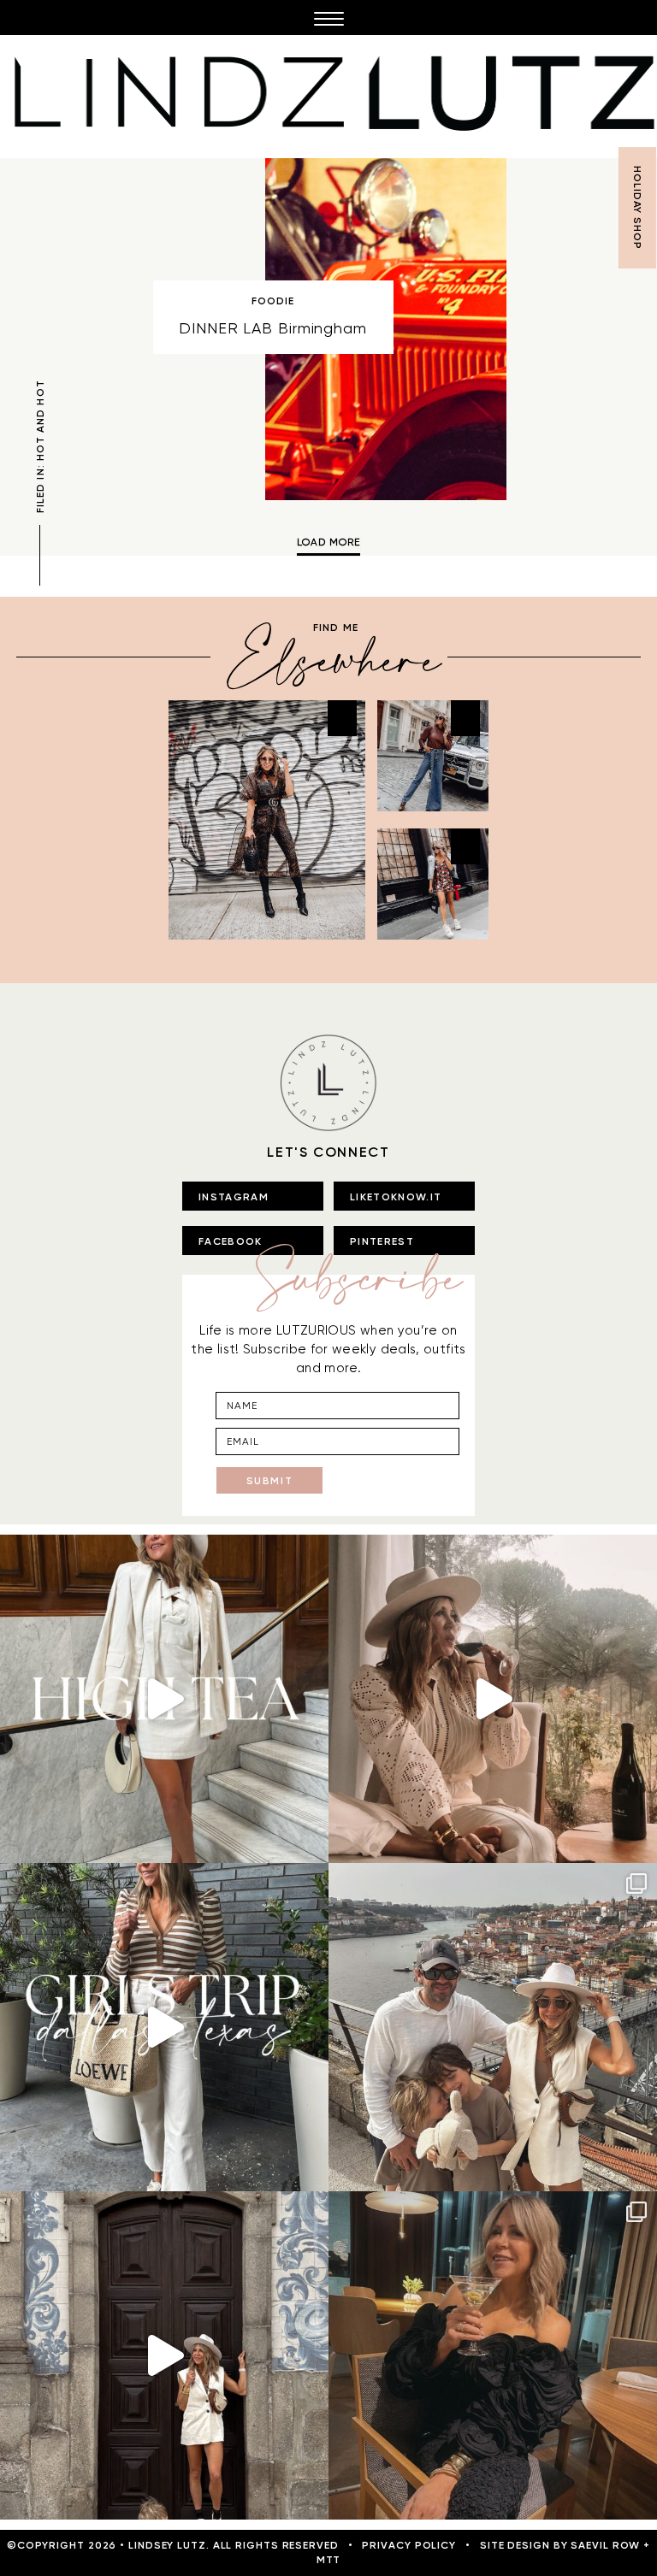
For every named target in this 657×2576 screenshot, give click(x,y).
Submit (270, 1481)
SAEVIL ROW (605, 2545)
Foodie (273, 301)
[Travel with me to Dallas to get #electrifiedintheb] (164, 2027)
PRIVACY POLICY (409, 2545)
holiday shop (637, 208)
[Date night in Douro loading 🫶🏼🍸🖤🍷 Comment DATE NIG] (493, 2355)
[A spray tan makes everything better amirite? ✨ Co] (493, 1699)
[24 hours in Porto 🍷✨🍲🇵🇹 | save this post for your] (164, 2355)
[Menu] (328, 18)
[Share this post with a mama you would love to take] (164, 1699)
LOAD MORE (328, 542)
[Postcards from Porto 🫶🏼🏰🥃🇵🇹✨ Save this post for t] (493, 2027)
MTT (329, 2560)
